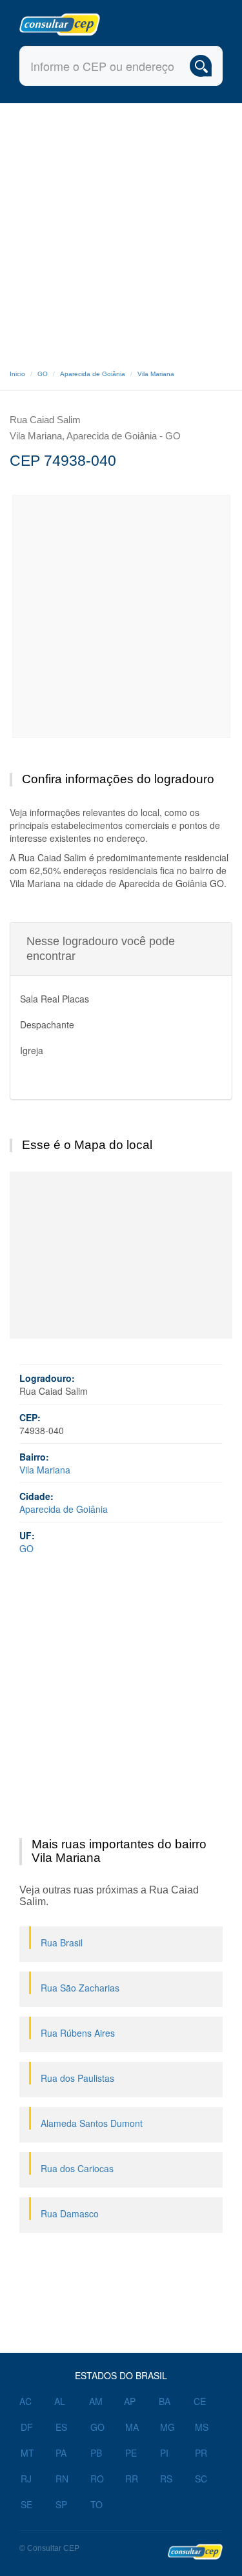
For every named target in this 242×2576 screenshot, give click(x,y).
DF (27, 2427)
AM (96, 2401)
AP (130, 2401)
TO (96, 2504)
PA (61, 2453)
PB (96, 2453)
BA (165, 2401)
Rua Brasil (62, 1942)
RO (97, 2479)
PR (201, 2453)
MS (202, 2427)
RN (62, 2479)
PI (164, 2453)
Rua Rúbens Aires (78, 2033)
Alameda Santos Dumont (92, 2123)
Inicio (17, 374)
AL (60, 2401)
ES (61, 2427)
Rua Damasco (70, 2213)
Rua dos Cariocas (77, 2168)
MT (27, 2453)
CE (200, 2401)
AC (25, 2401)
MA (132, 2427)
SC (201, 2479)
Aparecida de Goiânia (93, 374)
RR (132, 2479)
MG (167, 2427)
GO (43, 374)
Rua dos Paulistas (77, 2078)
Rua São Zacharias (80, 1988)
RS (166, 2479)
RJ (26, 2479)
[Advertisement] (121, 231)
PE (131, 2453)
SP (61, 2504)
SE (26, 2504)
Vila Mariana (156, 374)
